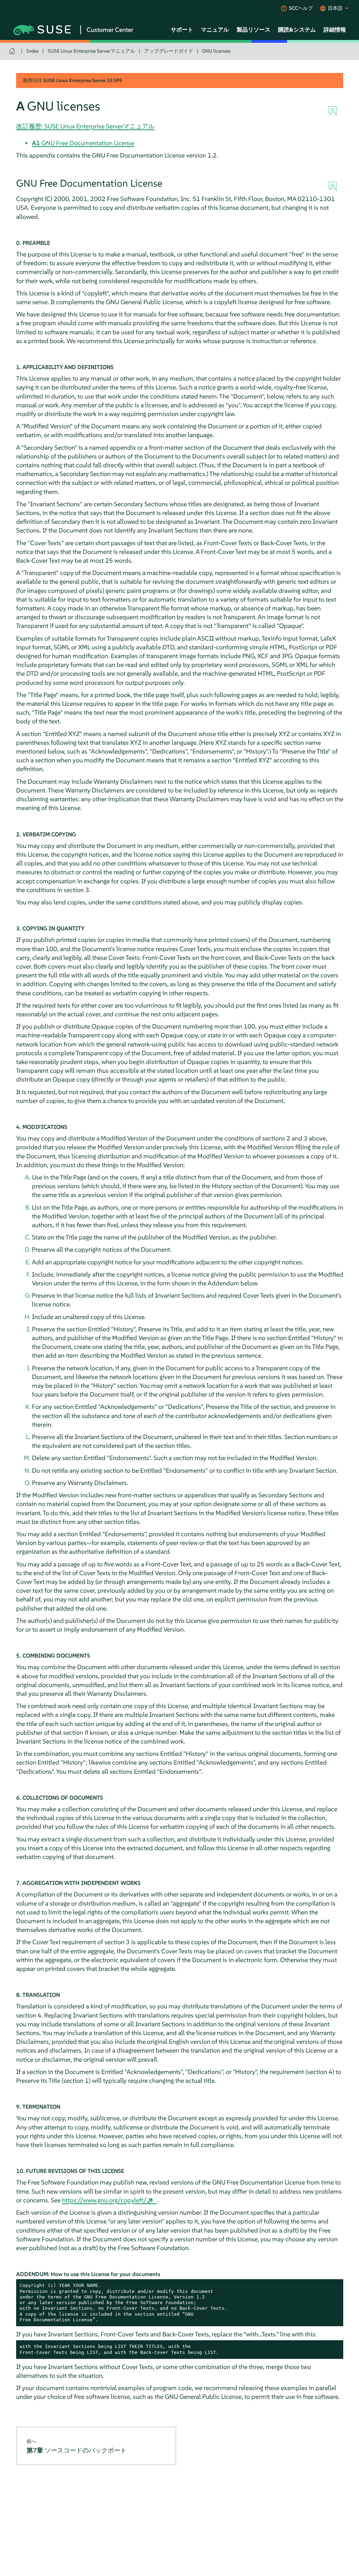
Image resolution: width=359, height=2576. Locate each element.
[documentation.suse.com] (13, 51)
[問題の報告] (333, 111)
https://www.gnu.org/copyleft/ (104, 2200)
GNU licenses (216, 51)
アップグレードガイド (169, 51)
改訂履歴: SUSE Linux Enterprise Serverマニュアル (85, 126)
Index (33, 51)
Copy (334, 2286)
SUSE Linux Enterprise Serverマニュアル (91, 51)
